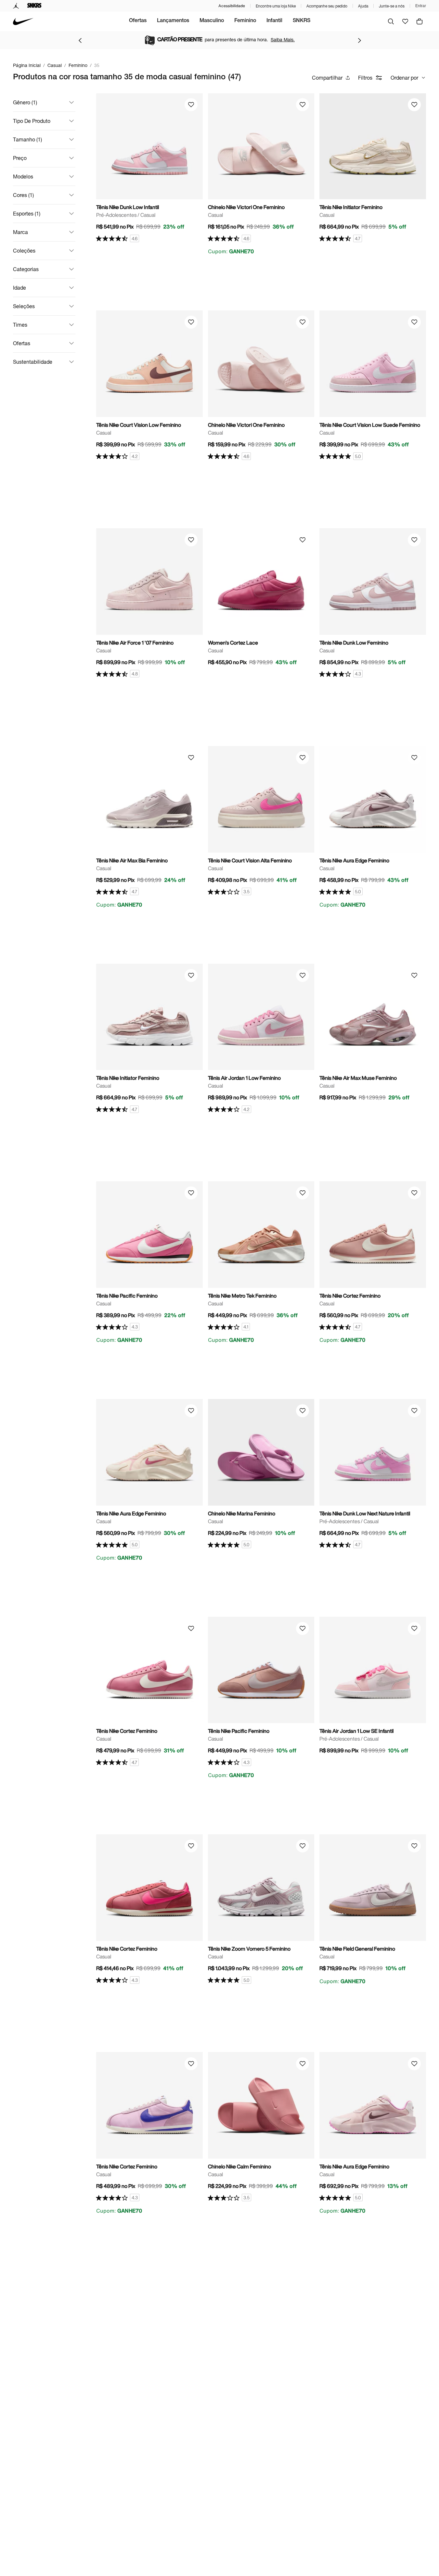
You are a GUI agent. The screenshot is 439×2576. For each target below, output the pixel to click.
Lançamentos (173, 21)
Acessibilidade (232, 6)
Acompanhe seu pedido (327, 6)
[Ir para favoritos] (405, 21)
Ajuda (363, 6)
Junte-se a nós (392, 6)
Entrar (421, 6)
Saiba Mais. (283, 39)
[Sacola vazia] (420, 21)
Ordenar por (404, 78)
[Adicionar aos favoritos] (191, 105)
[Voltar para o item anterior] (80, 40)
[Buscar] (391, 21)
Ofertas (138, 21)
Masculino (212, 21)
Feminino (245, 21)
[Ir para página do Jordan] (16, 6)
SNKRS (302, 21)
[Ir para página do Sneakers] (34, 6)
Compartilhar (327, 78)
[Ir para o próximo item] (359, 40)
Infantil (274, 21)
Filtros (365, 78)
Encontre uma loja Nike (276, 6)
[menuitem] (138, 21)
